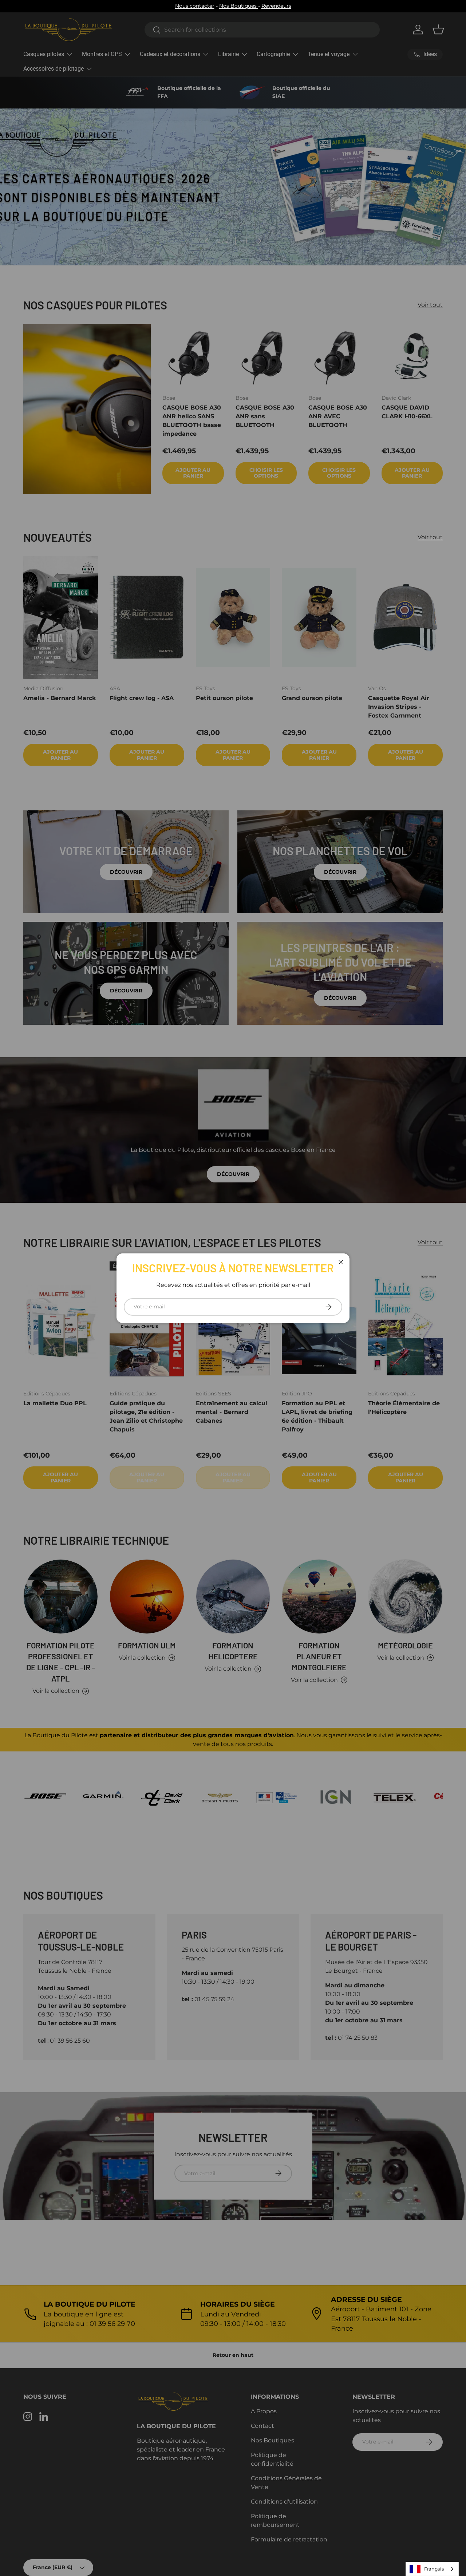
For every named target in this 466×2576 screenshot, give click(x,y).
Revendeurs (276, 6)
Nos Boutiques (239, 6)
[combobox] (432, 2569)
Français (434, 2569)
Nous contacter (195, 6)
